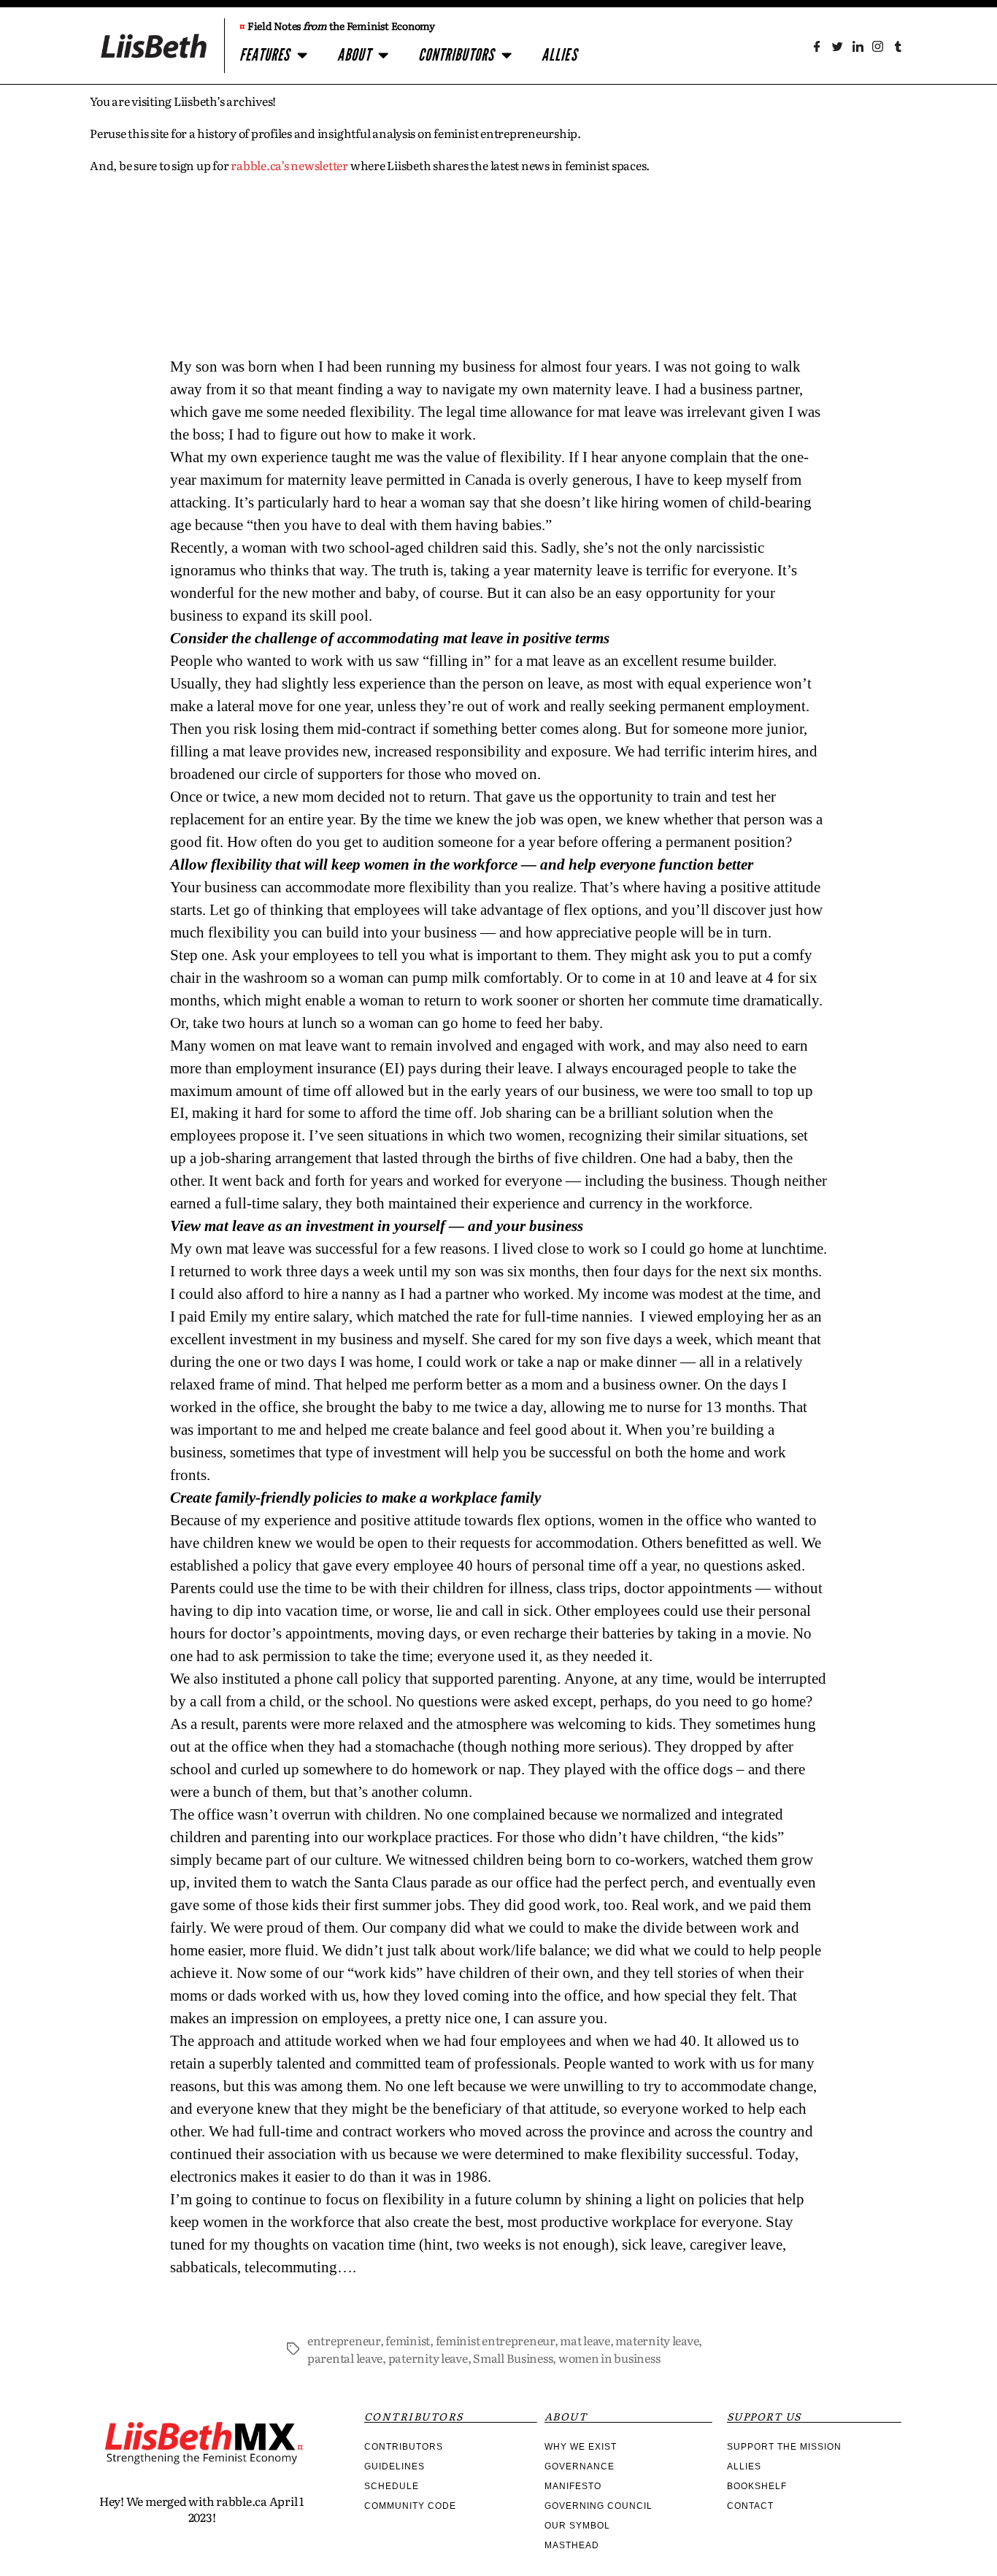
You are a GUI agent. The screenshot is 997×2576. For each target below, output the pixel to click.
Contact (750, 2506)
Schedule (392, 2486)
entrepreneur (344, 2340)
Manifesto (573, 2486)
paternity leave (428, 2358)
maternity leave (657, 2340)
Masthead (572, 2545)
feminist (408, 2340)
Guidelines (394, 2466)
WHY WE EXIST (581, 2447)
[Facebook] (817, 46)
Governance (580, 2466)
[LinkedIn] (857, 46)
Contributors (456, 55)
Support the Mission (784, 2447)
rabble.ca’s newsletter (289, 165)
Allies (559, 55)
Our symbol (577, 2526)
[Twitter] (838, 46)
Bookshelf (757, 2486)
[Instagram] (878, 46)
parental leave (345, 2358)
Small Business (513, 2358)
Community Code (410, 2506)
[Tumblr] (898, 46)
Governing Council (598, 2506)
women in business (609, 2358)
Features (265, 55)
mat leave (585, 2340)
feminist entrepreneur (495, 2340)
